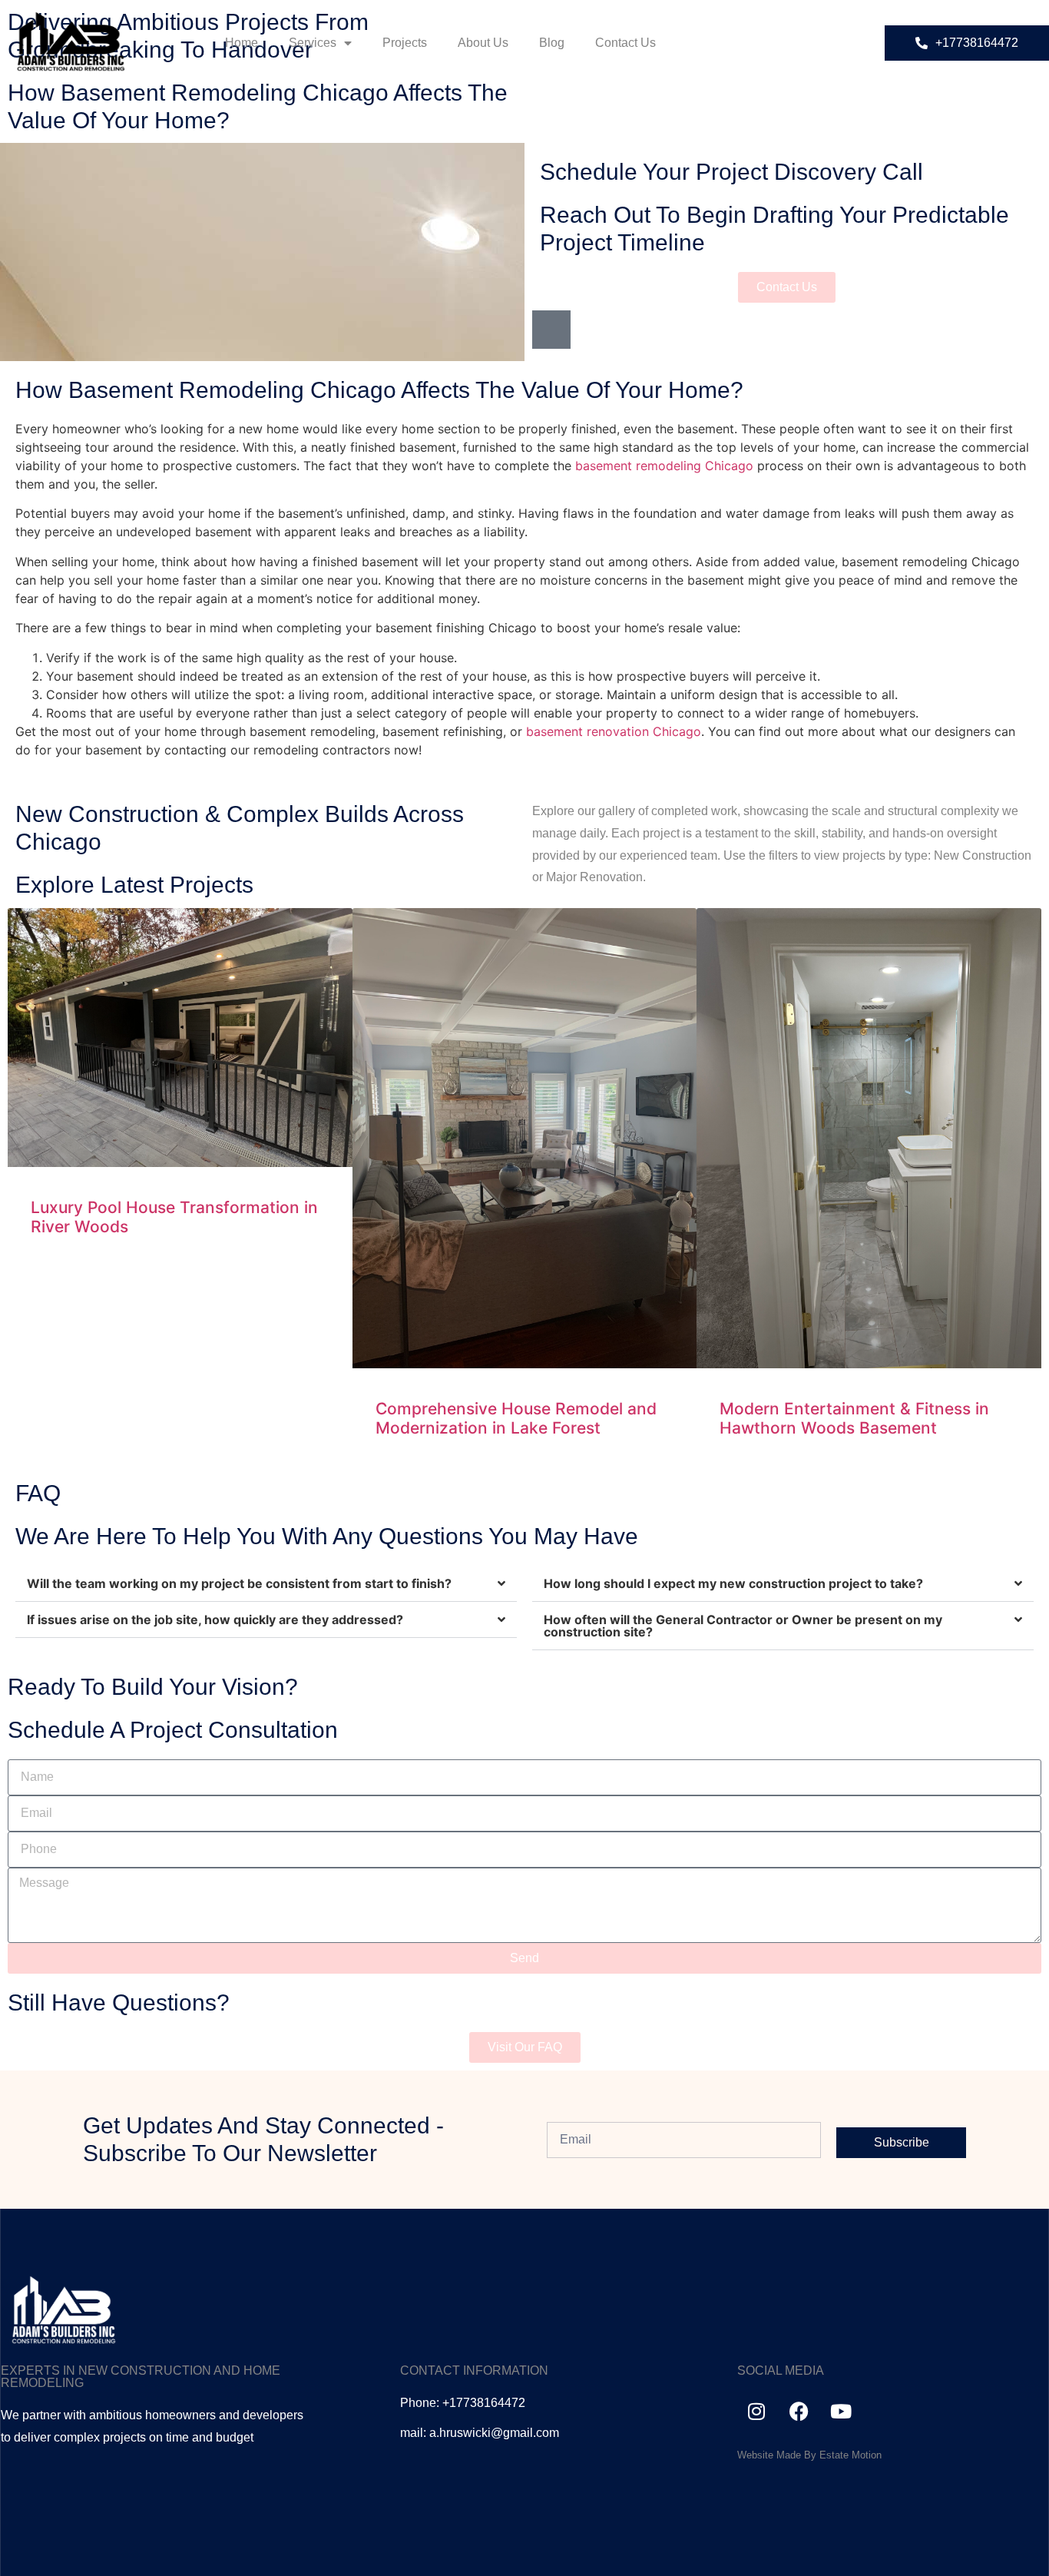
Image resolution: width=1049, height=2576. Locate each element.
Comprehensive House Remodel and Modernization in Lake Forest (516, 1418)
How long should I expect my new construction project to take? (733, 1583)
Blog (552, 43)
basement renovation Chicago (614, 731)
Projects (405, 43)
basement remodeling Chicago (664, 466)
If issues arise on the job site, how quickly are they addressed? (215, 1620)
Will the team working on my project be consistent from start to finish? (239, 1583)
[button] (266, 1584)
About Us (483, 43)
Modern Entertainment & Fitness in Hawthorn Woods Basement (854, 1418)
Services (313, 43)
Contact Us (625, 43)
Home (242, 43)
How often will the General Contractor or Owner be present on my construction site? (743, 1626)
